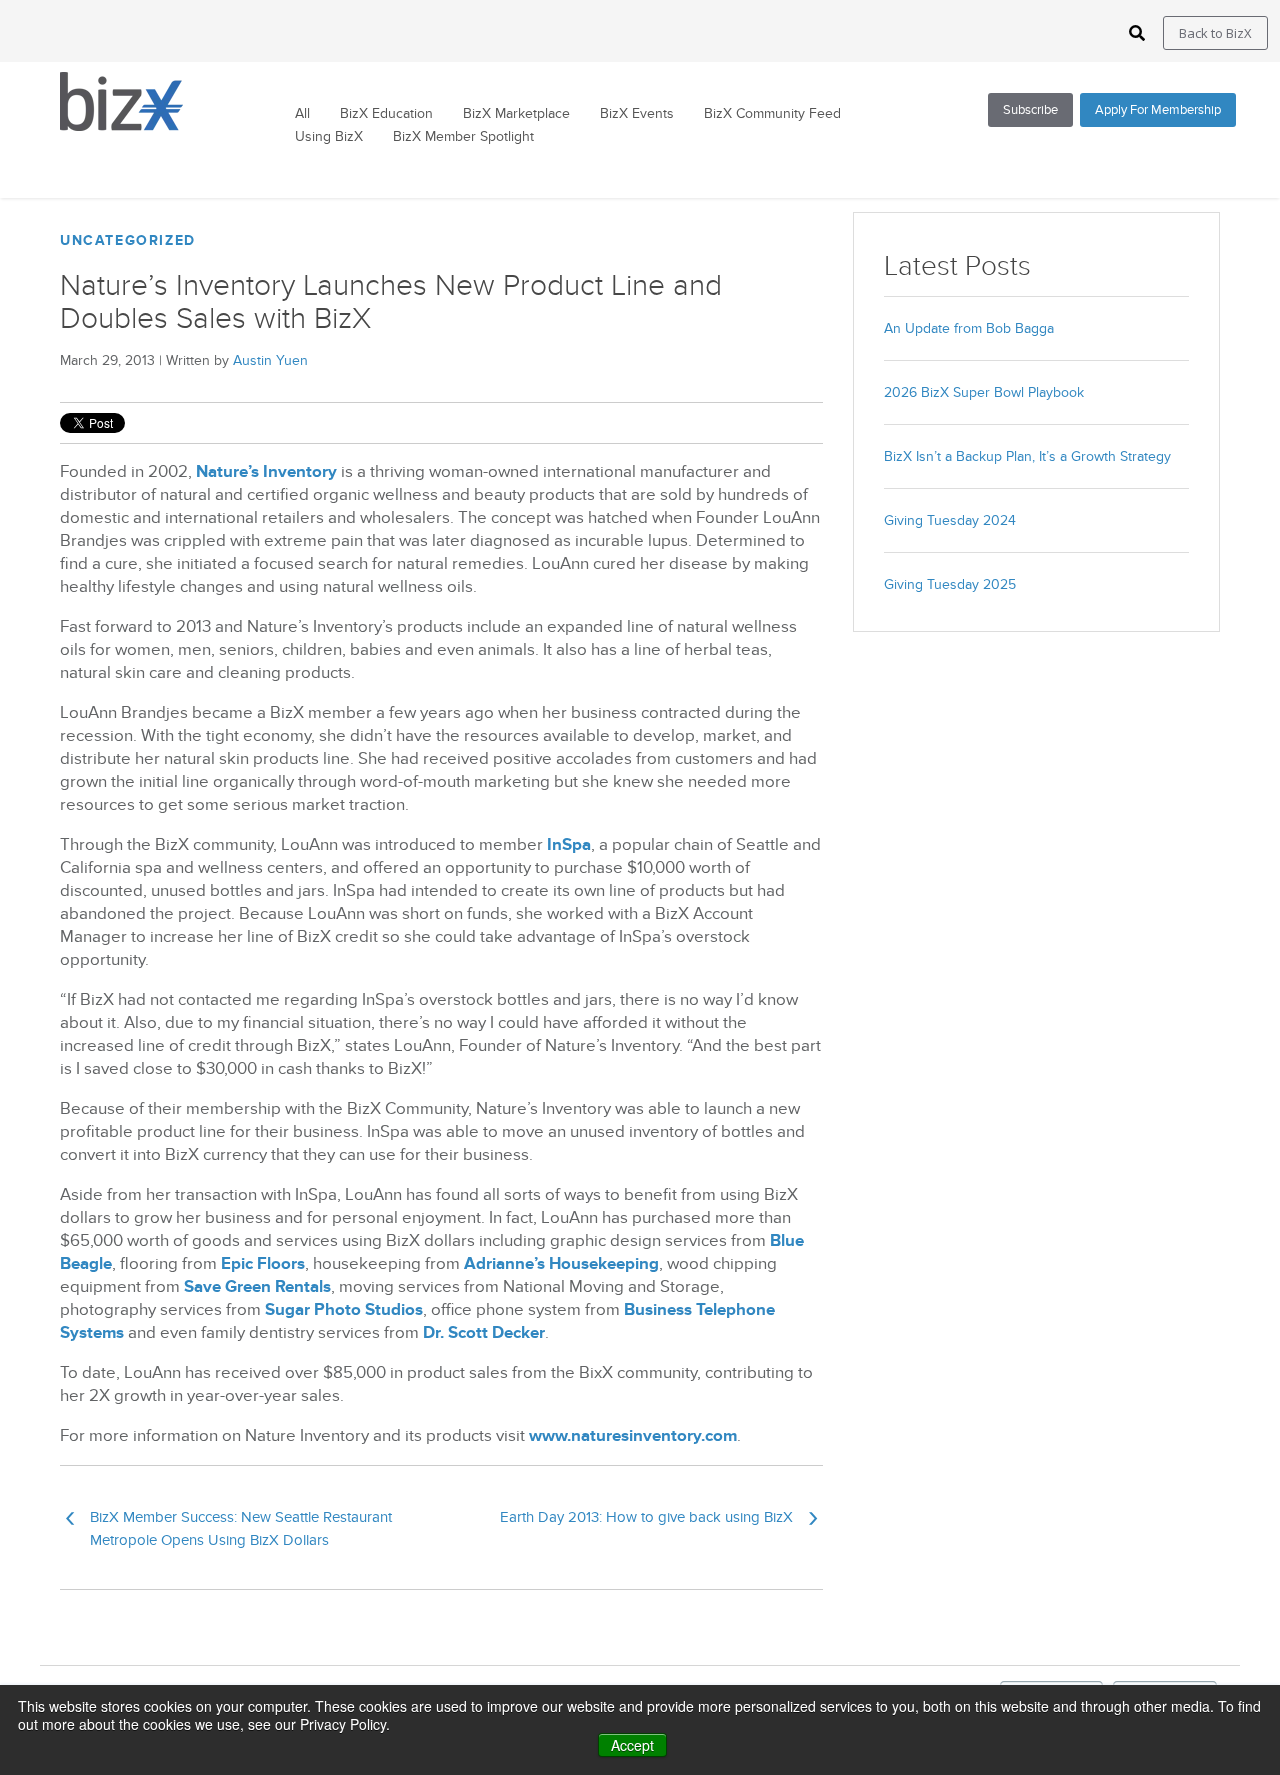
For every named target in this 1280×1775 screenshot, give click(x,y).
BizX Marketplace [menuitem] (516, 114)
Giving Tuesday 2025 (950, 584)
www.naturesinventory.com (633, 1436)
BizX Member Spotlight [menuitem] (463, 137)
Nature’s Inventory (266, 472)
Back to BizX (1215, 33)
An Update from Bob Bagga (969, 328)
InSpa (569, 845)
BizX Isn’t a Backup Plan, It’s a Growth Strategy (1027, 456)
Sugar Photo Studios (344, 1310)
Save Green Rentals (257, 1287)
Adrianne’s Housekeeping (561, 1264)
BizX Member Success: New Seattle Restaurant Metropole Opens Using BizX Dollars (228, 1527)
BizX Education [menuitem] (386, 114)
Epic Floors (263, 1264)
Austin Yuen (270, 360)
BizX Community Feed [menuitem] (772, 114)
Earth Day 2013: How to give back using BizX (659, 1521)
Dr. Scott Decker (484, 1333)
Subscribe (1030, 110)
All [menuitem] (302, 114)
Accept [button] (632, 1745)
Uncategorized (128, 240)
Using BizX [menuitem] (329, 137)
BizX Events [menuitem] (637, 114)
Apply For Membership (1158, 110)
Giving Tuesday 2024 (950, 520)
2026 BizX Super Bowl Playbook (984, 392)
